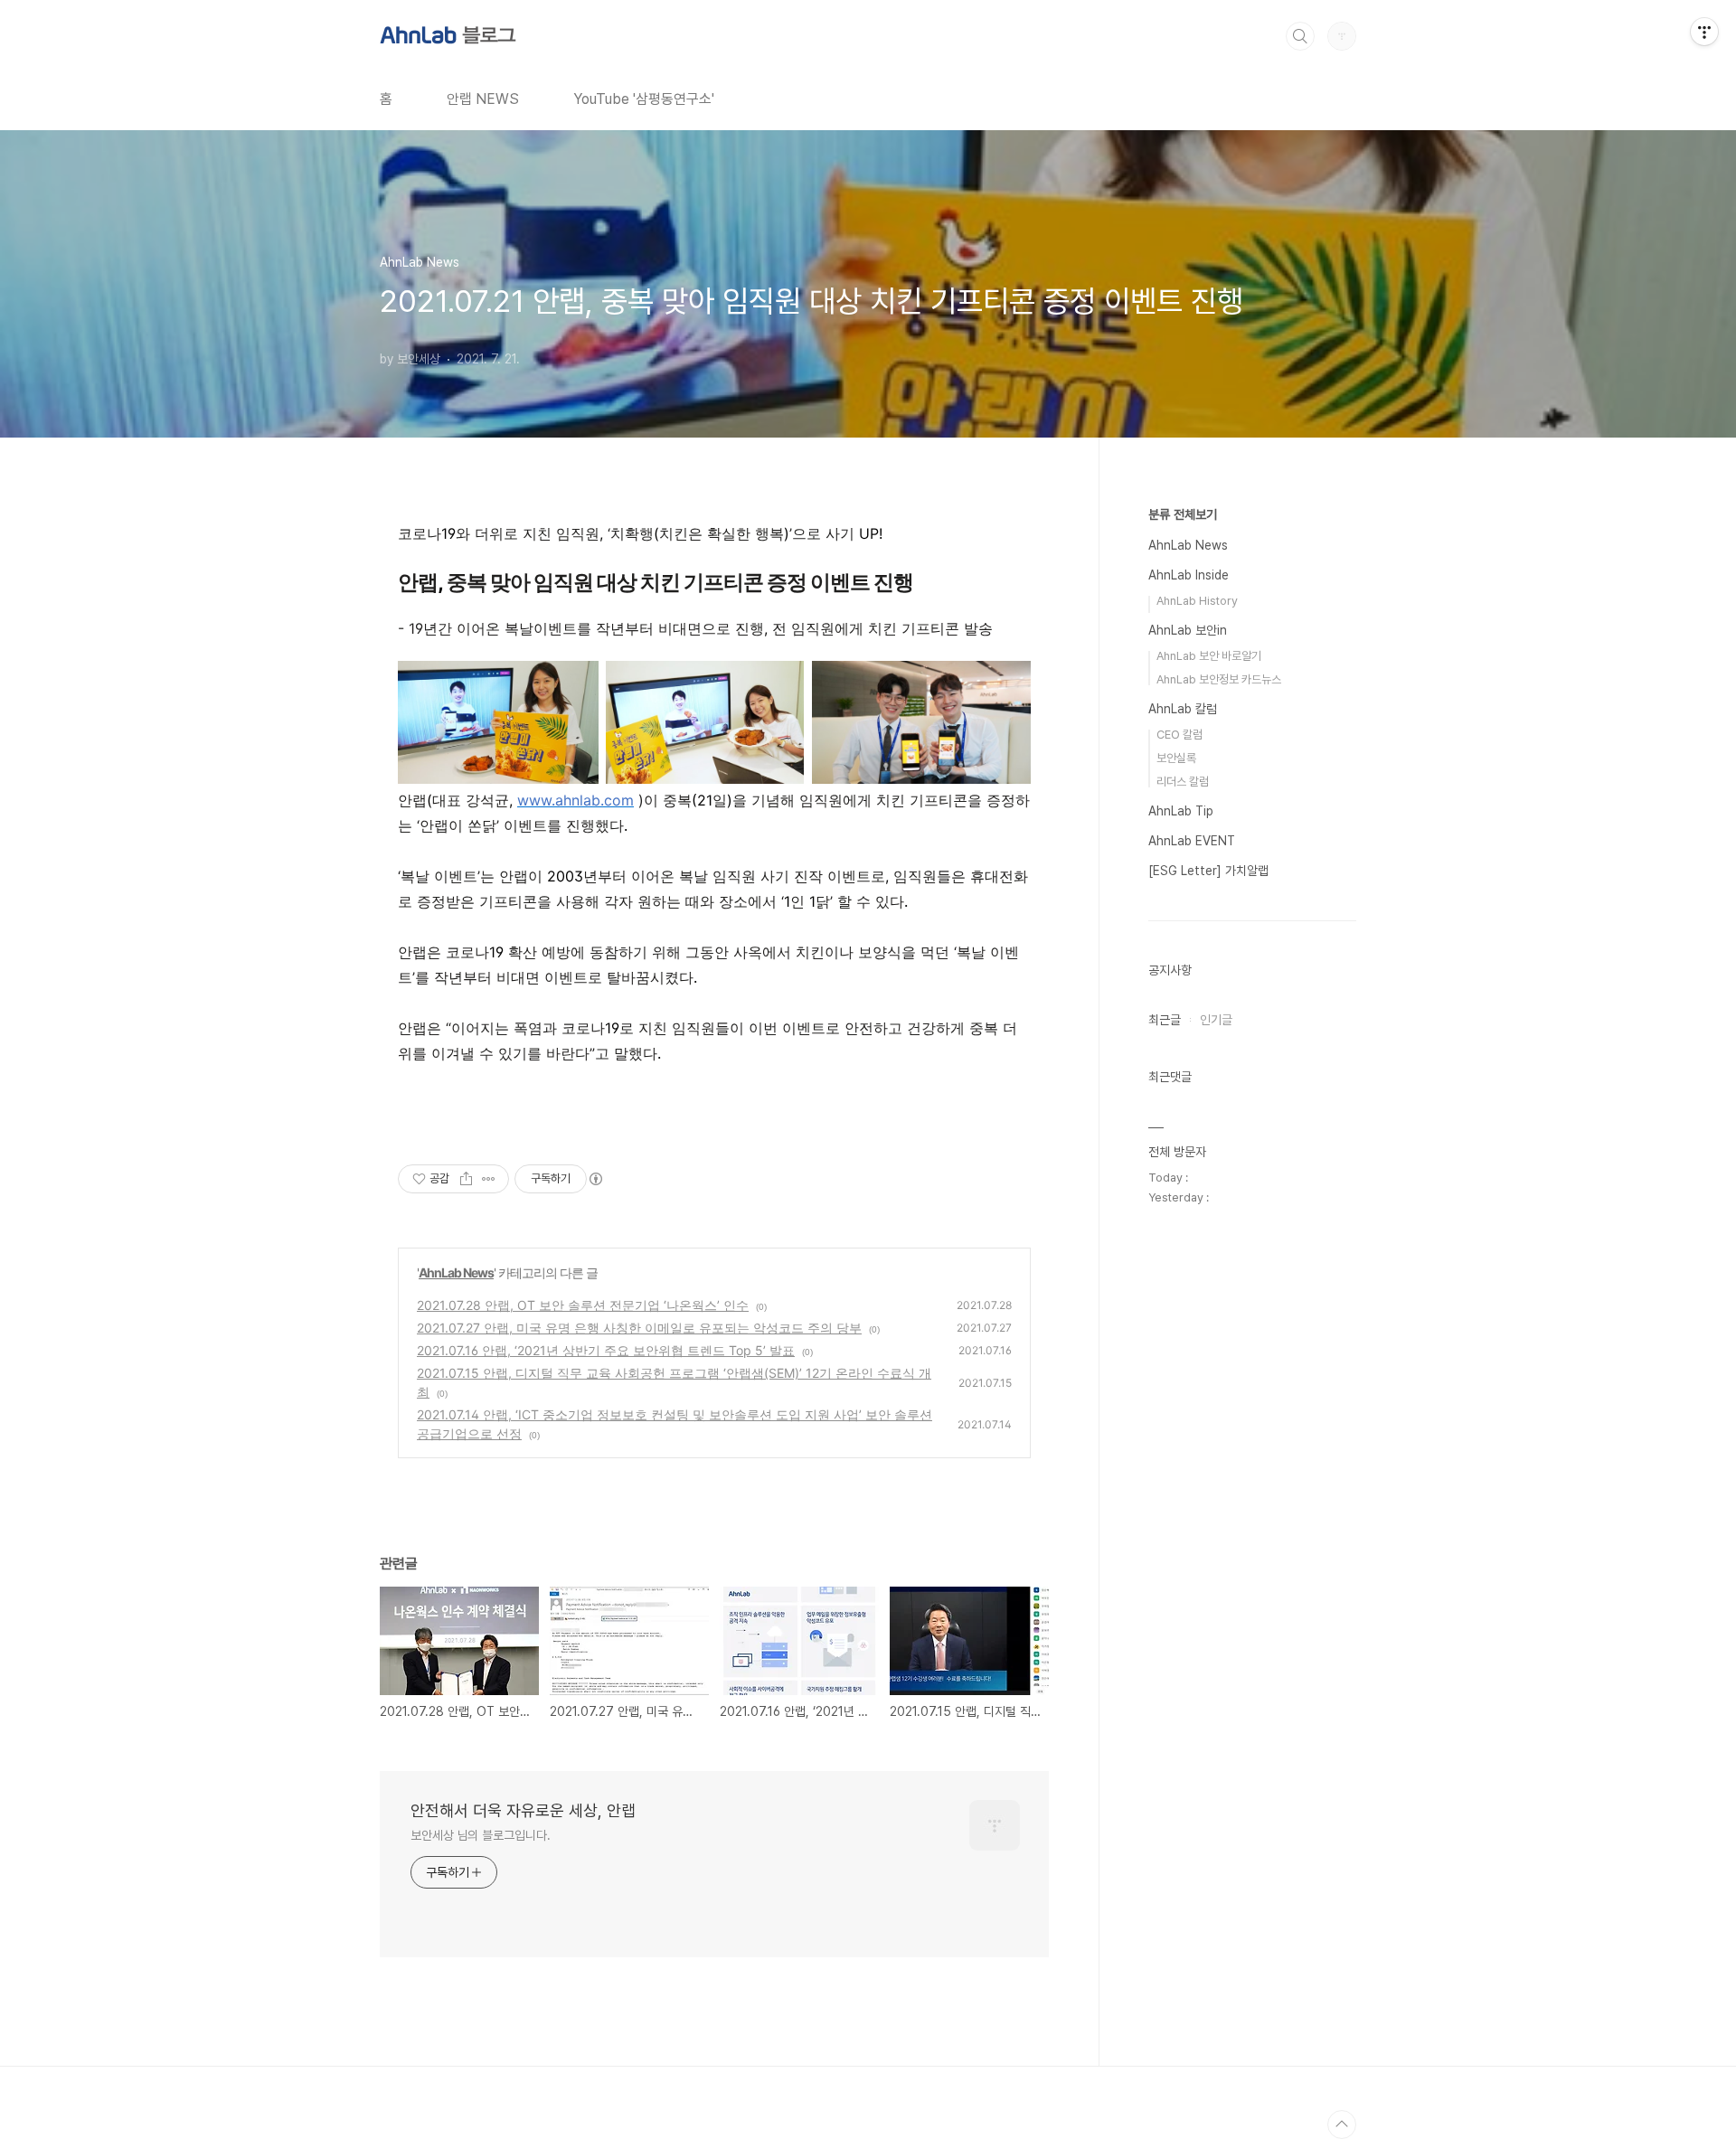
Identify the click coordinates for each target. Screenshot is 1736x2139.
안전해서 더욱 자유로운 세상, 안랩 (523, 1810)
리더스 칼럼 (1183, 782)
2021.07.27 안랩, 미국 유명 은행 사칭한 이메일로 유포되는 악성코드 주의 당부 (639, 1328)
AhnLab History (1197, 601)
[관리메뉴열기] (1704, 32)
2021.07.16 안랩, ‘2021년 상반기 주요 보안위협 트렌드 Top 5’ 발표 (606, 1350)
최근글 (1165, 1020)
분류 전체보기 (1183, 514)
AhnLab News (456, 1272)
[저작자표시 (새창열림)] (595, 1179)
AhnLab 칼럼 (1183, 709)
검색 (1300, 36)
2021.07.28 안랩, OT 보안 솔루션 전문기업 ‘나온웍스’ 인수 (583, 1305)
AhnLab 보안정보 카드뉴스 (1219, 679)
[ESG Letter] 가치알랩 (1208, 871)
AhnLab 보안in (1188, 630)
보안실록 (1176, 758)
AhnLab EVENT (1192, 841)
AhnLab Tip (1181, 811)
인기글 (1216, 1020)
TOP (1342, 2125)
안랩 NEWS (483, 99)
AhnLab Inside (1189, 575)
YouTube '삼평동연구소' (644, 99)
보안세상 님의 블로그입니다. (481, 1835)
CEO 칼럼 (1179, 735)
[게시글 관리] (489, 1179)
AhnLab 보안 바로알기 (1209, 656)
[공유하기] (466, 1179)
